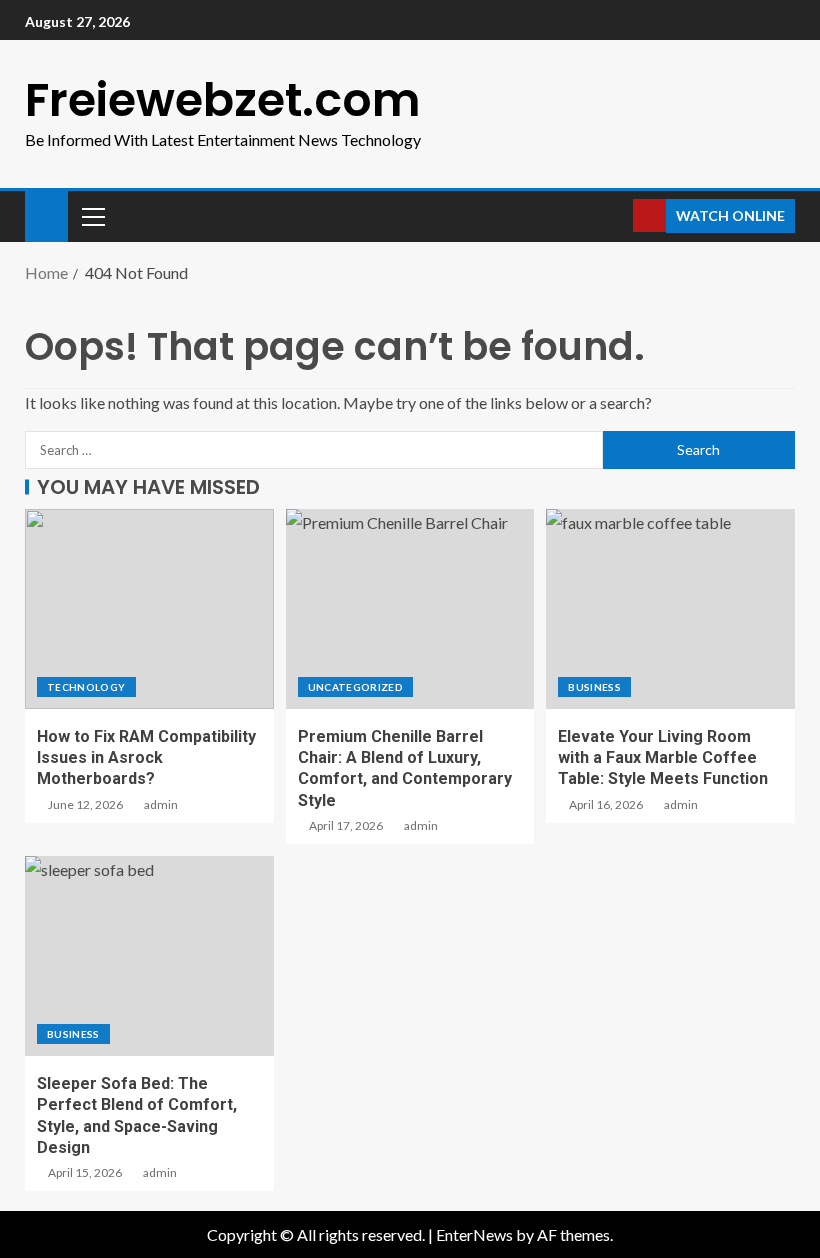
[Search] (615, 216)
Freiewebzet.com (223, 100)
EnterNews (474, 1234)
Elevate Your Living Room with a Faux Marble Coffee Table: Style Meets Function (663, 758)
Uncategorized (356, 687)
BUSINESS (594, 687)
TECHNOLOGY (86, 687)
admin (161, 804)
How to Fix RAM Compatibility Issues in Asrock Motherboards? (146, 758)
